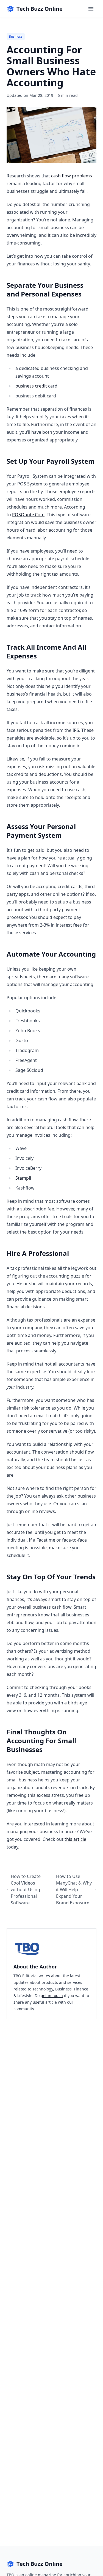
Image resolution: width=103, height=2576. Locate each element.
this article (75, 1839)
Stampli (23, 1178)
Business (16, 36)
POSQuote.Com (28, 515)
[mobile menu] (91, 9)
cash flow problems (72, 176)
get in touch (52, 1996)
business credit (31, 386)
